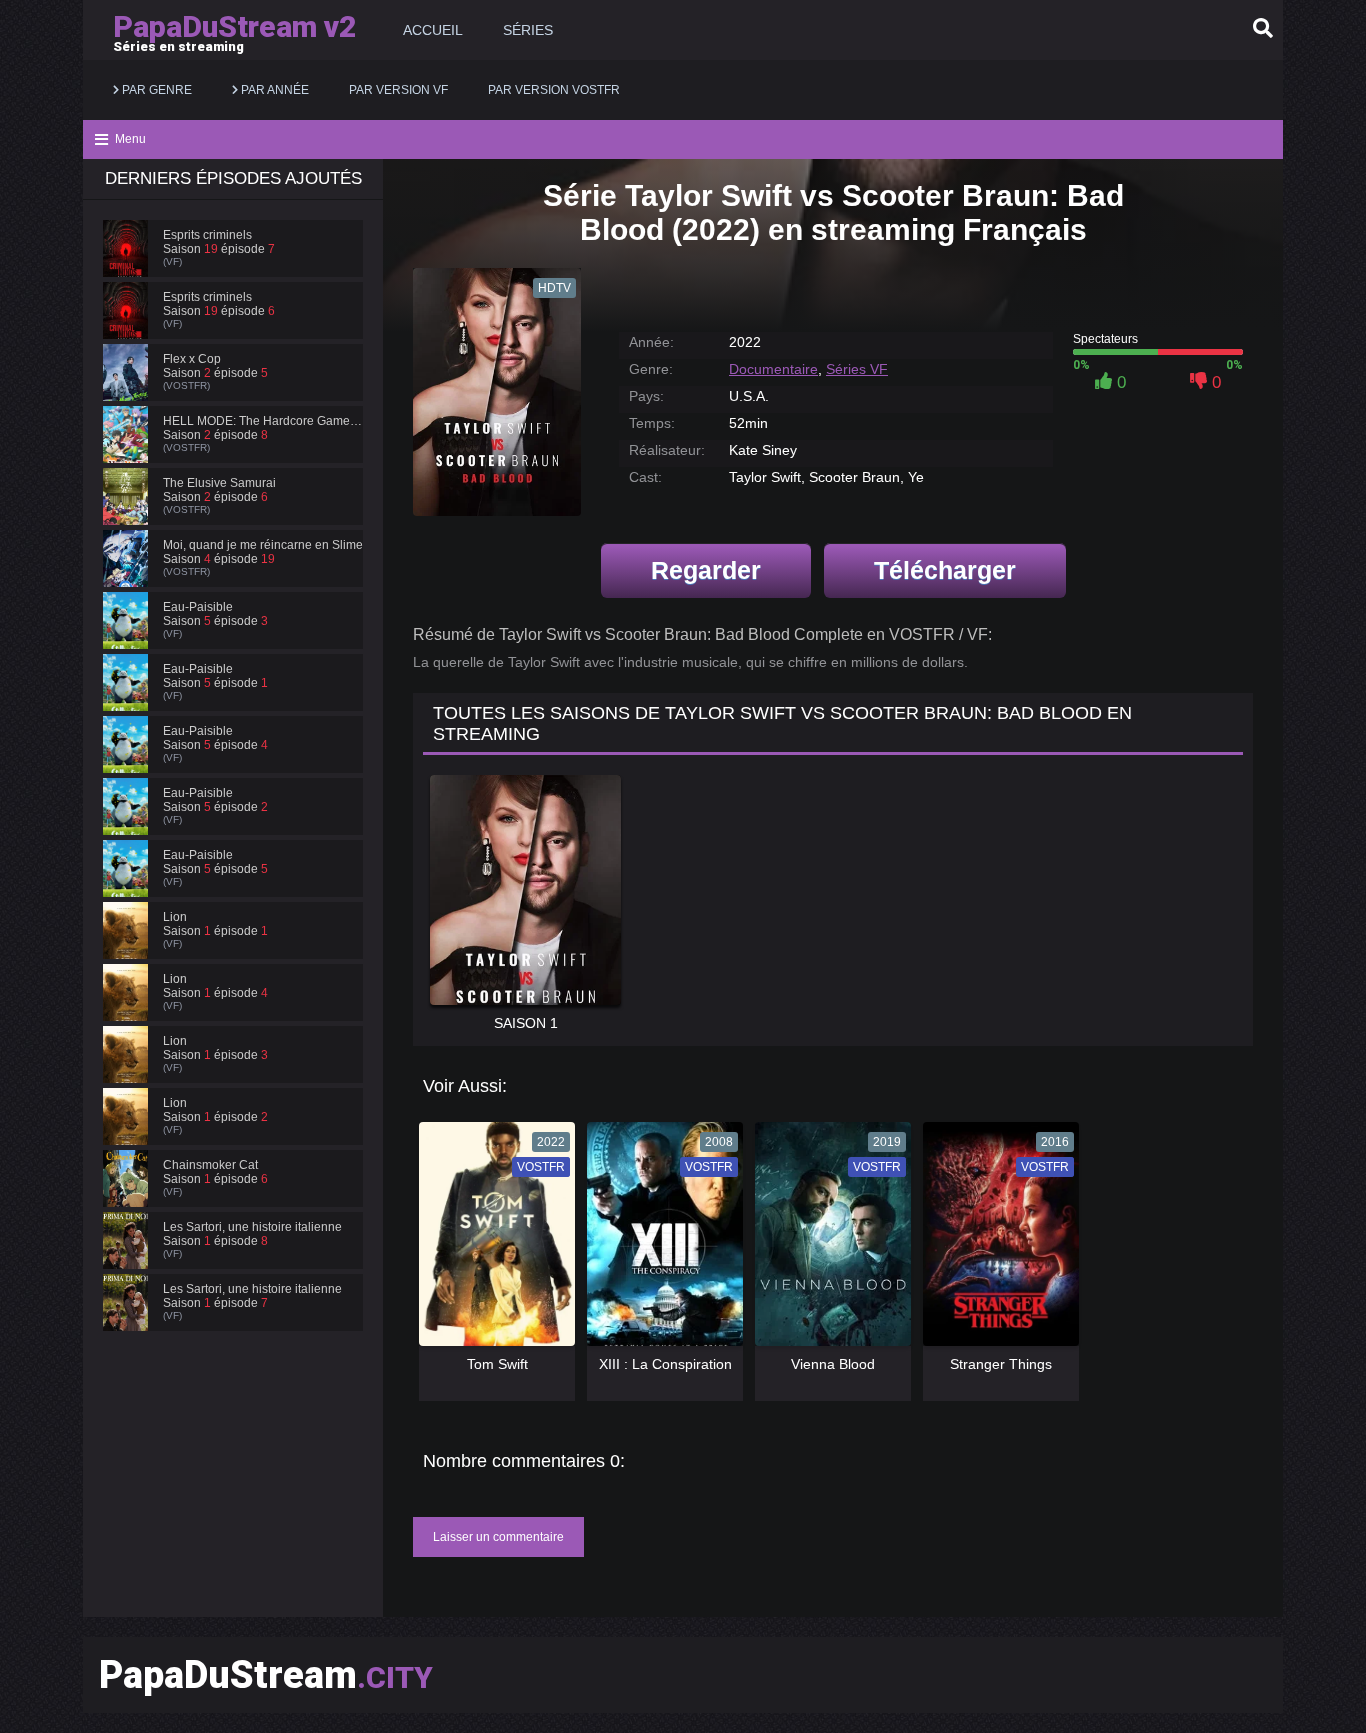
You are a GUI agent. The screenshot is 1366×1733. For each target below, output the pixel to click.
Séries (528, 30)
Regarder (706, 570)
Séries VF (857, 369)
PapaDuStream (266, 1675)
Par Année (273, 90)
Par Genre (155, 90)
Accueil (433, 30)
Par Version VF (398, 90)
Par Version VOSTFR (554, 90)
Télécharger (945, 570)
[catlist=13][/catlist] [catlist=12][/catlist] (492, 1241)
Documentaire (773, 369)
